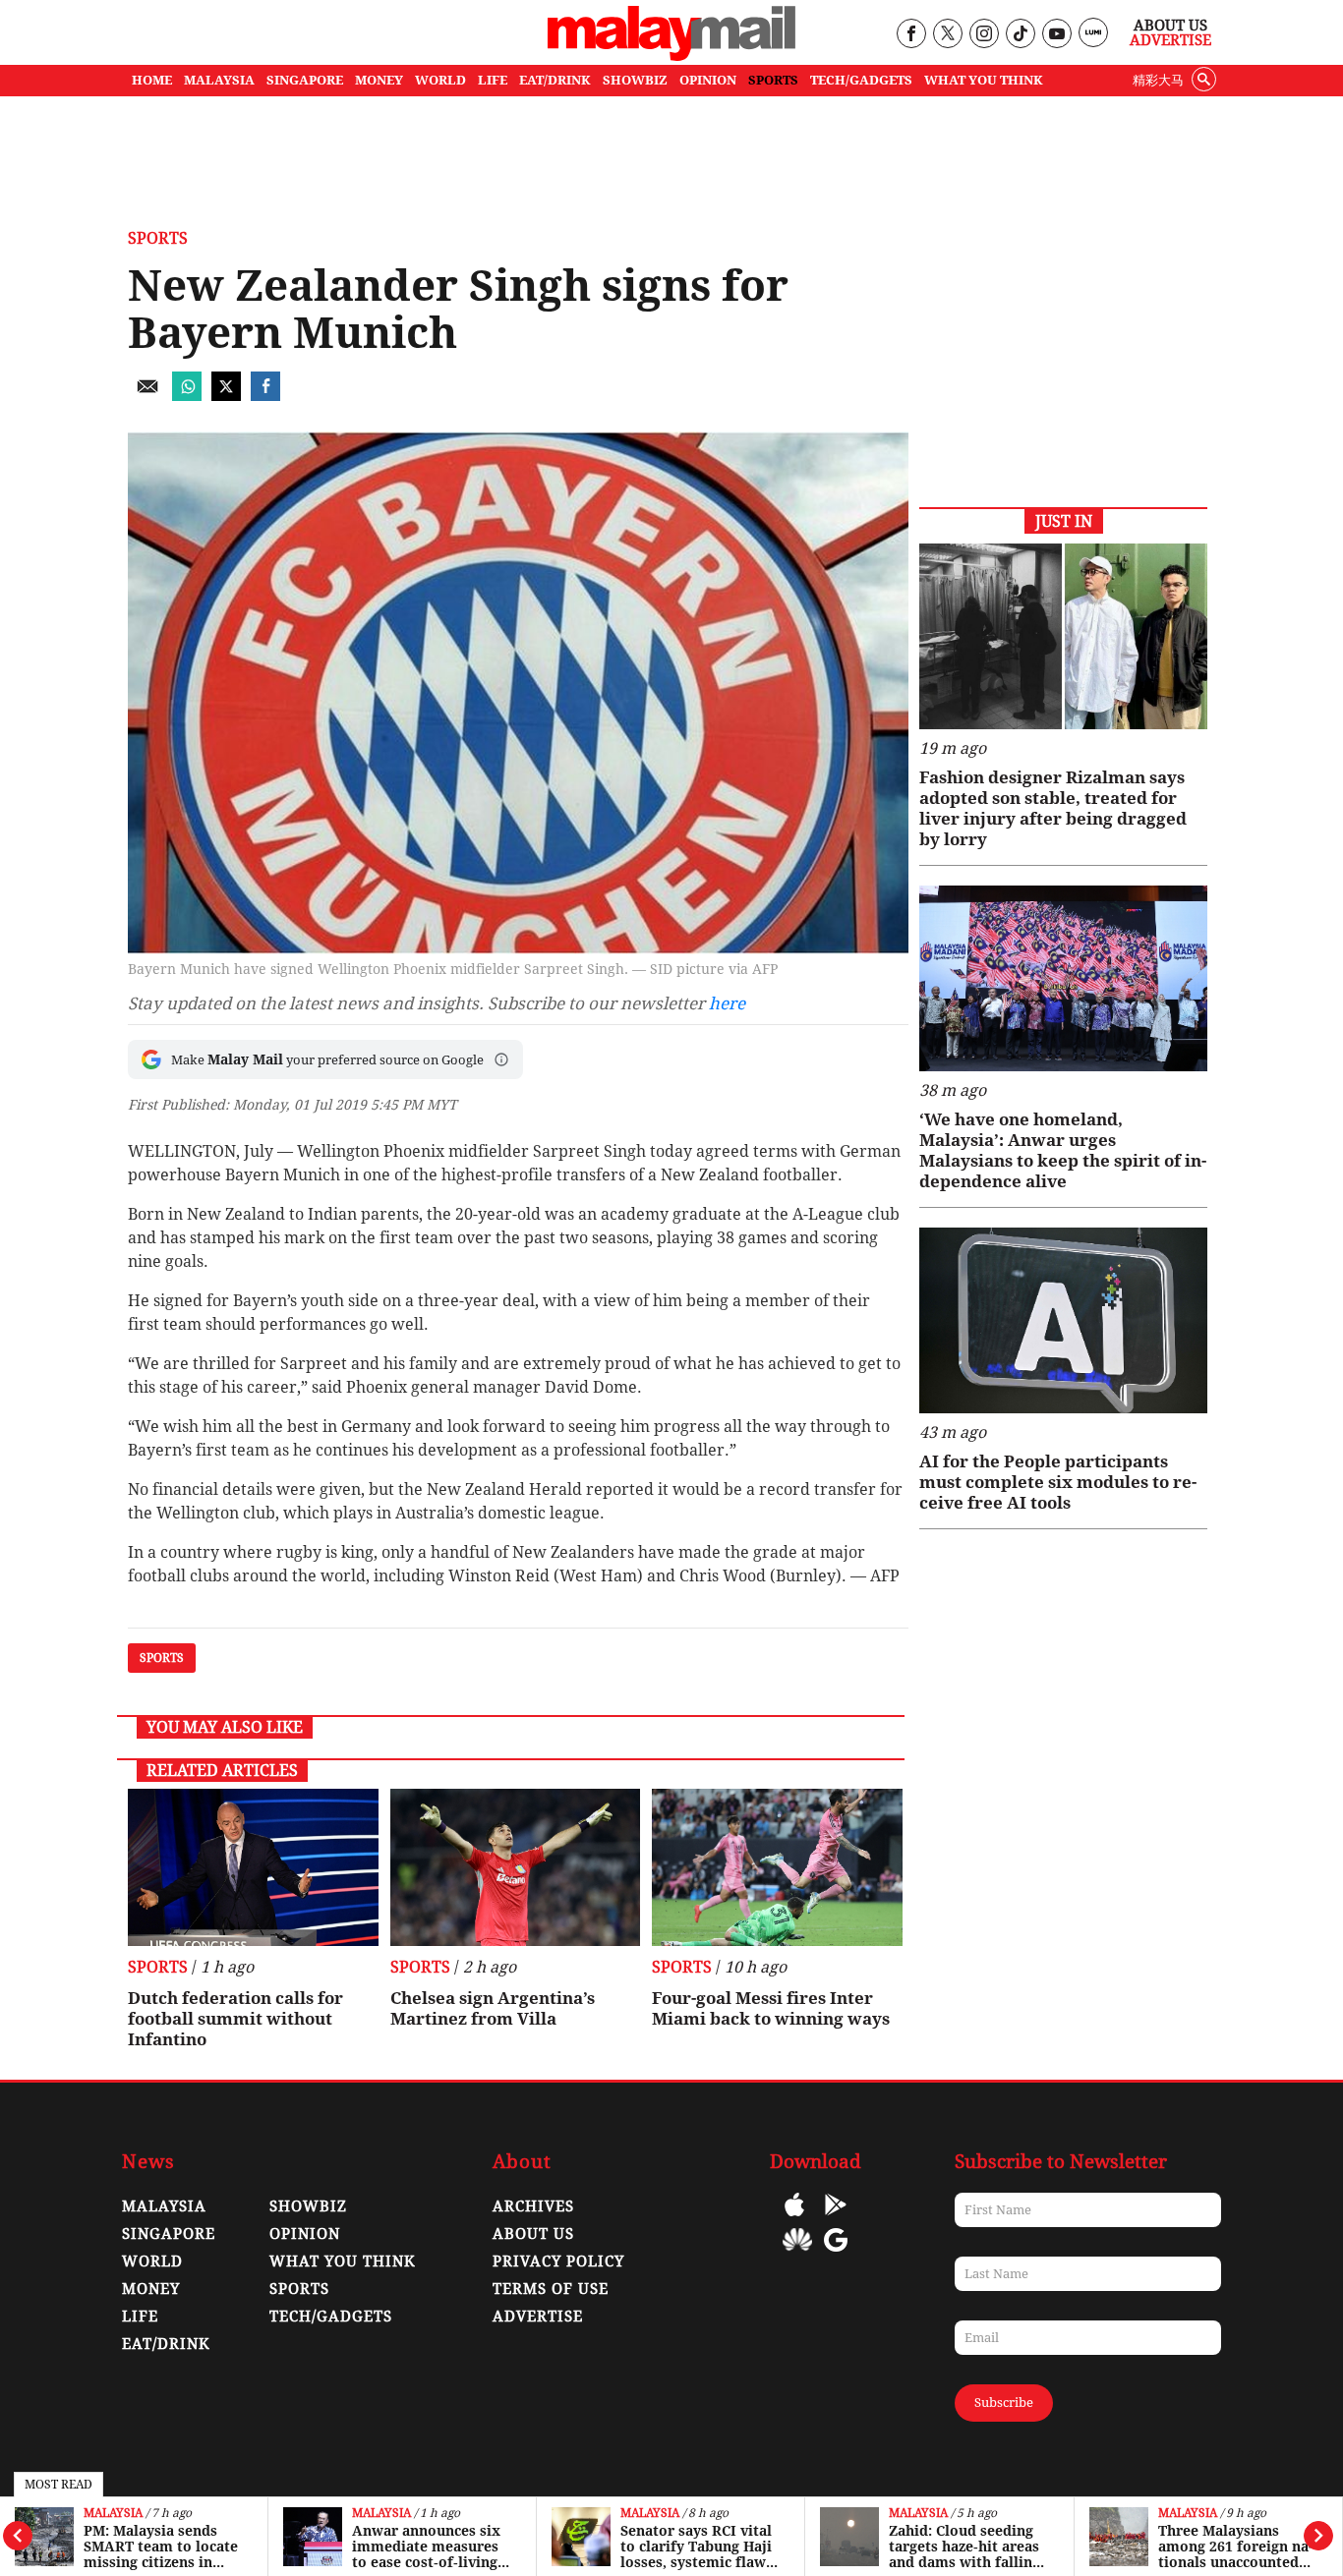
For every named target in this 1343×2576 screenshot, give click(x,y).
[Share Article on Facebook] (265, 396)
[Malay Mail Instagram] (984, 35)
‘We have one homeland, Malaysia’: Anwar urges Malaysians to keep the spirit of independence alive (1063, 1150)
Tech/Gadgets (331, 2317)
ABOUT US (533, 2234)
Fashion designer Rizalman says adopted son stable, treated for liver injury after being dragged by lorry (1053, 808)
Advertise (1170, 40)
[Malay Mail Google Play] (836, 2219)
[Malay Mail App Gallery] (797, 2254)
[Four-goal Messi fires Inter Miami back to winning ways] (777, 1867)
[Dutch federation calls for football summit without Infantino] (253, 1867)
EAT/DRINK (555, 80)
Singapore (169, 2234)
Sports (158, 238)
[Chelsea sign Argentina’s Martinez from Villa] (516, 1867)
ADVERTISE (538, 2317)
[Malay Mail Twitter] (948, 35)
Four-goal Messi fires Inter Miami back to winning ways (771, 2008)
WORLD (440, 80)
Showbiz (308, 2206)
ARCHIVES (533, 2206)
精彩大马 (1158, 80)
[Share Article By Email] (147, 396)
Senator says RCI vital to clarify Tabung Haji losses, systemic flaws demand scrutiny (697, 2547)
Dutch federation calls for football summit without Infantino (235, 2019)
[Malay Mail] (671, 56)
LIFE (493, 80)
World (152, 2261)
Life (140, 2317)
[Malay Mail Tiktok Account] (1020, 35)
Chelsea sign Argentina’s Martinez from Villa (493, 2008)
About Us (1170, 26)
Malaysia (113, 2514)
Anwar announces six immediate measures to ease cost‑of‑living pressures (426, 2547)
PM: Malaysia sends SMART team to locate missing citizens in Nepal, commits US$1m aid (161, 2547)
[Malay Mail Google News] (836, 2254)
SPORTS (773, 80)
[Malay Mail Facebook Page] (911, 35)
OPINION (708, 80)
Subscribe (1004, 2403)
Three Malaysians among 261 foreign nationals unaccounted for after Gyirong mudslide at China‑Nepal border (1238, 2547)
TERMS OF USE (551, 2289)
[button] (501, 1059)
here (727, 1003)
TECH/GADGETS (861, 80)
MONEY (379, 80)
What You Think (984, 80)
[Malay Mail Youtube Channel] (1056, 35)
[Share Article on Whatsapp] (187, 396)
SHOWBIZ (635, 80)
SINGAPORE (305, 80)
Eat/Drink (166, 2344)
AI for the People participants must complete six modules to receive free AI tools (1058, 1482)
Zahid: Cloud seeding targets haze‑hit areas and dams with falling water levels (964, 2547)
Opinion (305, 2234)
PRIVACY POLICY (558, 2261)
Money (151, 2289)
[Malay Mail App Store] (794, 2219)
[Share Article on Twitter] (226, 396)
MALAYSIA (219, 80)
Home (152, 80)
